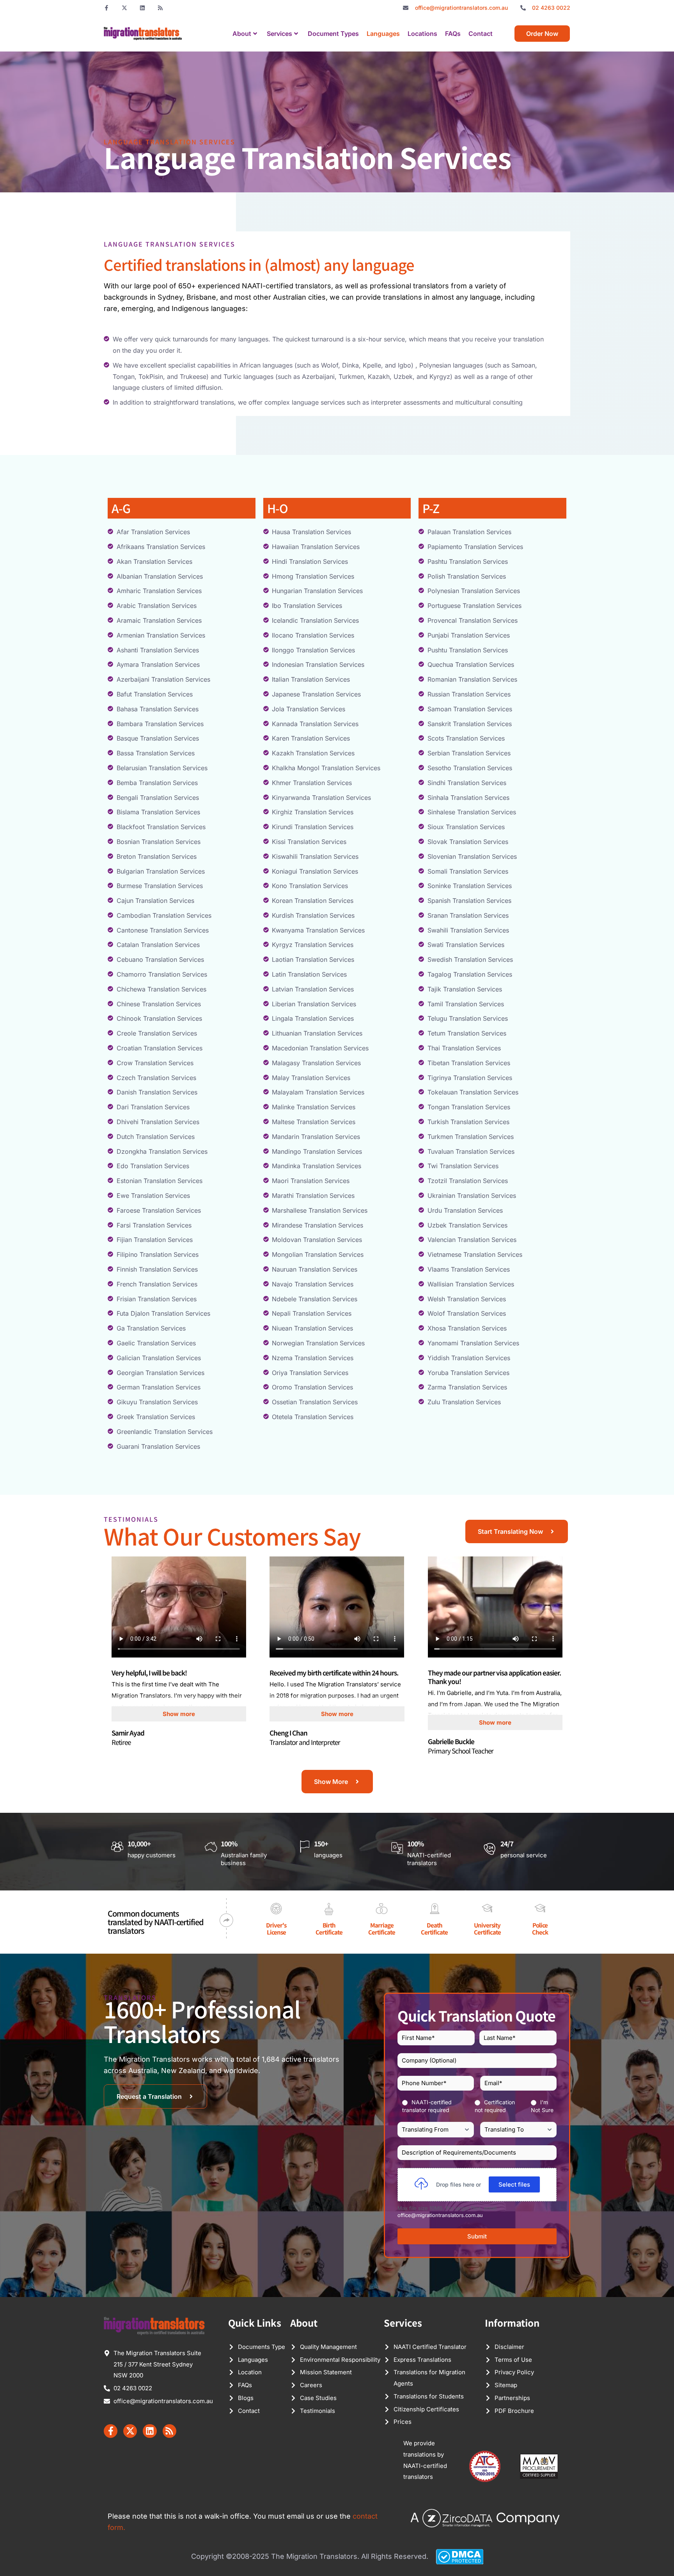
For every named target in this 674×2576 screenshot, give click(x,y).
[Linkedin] (142, 8)
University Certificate (487, 1928)
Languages (383, 34)
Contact (481, 34)
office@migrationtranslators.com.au (440, 2215)
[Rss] (160, 8)
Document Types (333, 34)
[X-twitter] (124, 8)
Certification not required (495, 2106)
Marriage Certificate (382, 1928)
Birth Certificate (329, 1928)
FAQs (453, 34)
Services (279, 34)
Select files (514, 2184)
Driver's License (276, 1928)
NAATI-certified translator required (427, 2106)
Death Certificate (434, 1928)
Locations (422, 34)
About (242, 34)
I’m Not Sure (542, 2106)
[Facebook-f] (106, 8)
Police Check (540, 1928)
